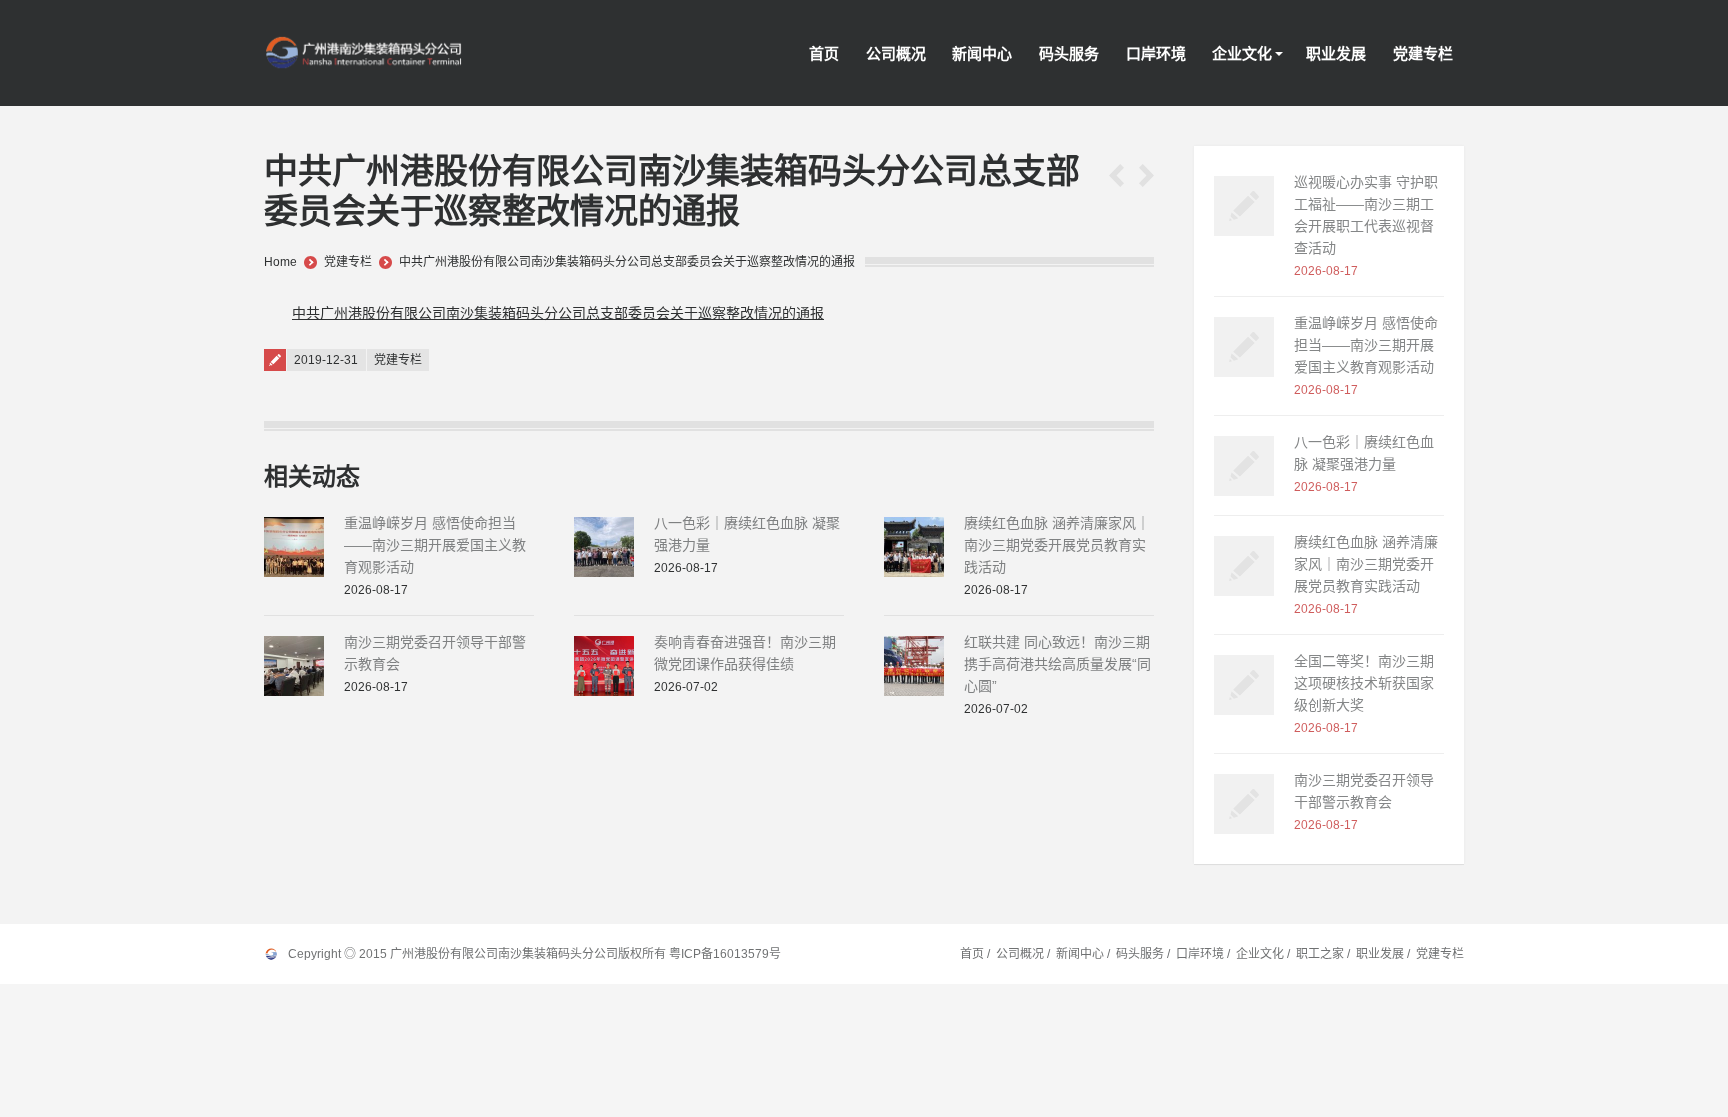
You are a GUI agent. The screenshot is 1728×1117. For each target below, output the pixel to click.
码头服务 (1140, 954)
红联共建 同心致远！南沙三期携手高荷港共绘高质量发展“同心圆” (1057, 664)
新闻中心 (1080, 954)
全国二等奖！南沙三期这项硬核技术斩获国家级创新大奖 (1364, 683)
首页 (972, 954)
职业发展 (1380, 954)
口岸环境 (1200, 954)
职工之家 (1320, 954)
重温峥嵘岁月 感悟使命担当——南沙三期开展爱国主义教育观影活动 (435, 545)
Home (280, 262)
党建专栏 (348, 262)
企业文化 (1260, 954)
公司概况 (1020, 954)
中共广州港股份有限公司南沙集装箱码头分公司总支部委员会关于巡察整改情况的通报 (627, 262)
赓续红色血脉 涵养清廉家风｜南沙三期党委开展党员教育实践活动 (1057, 545)
